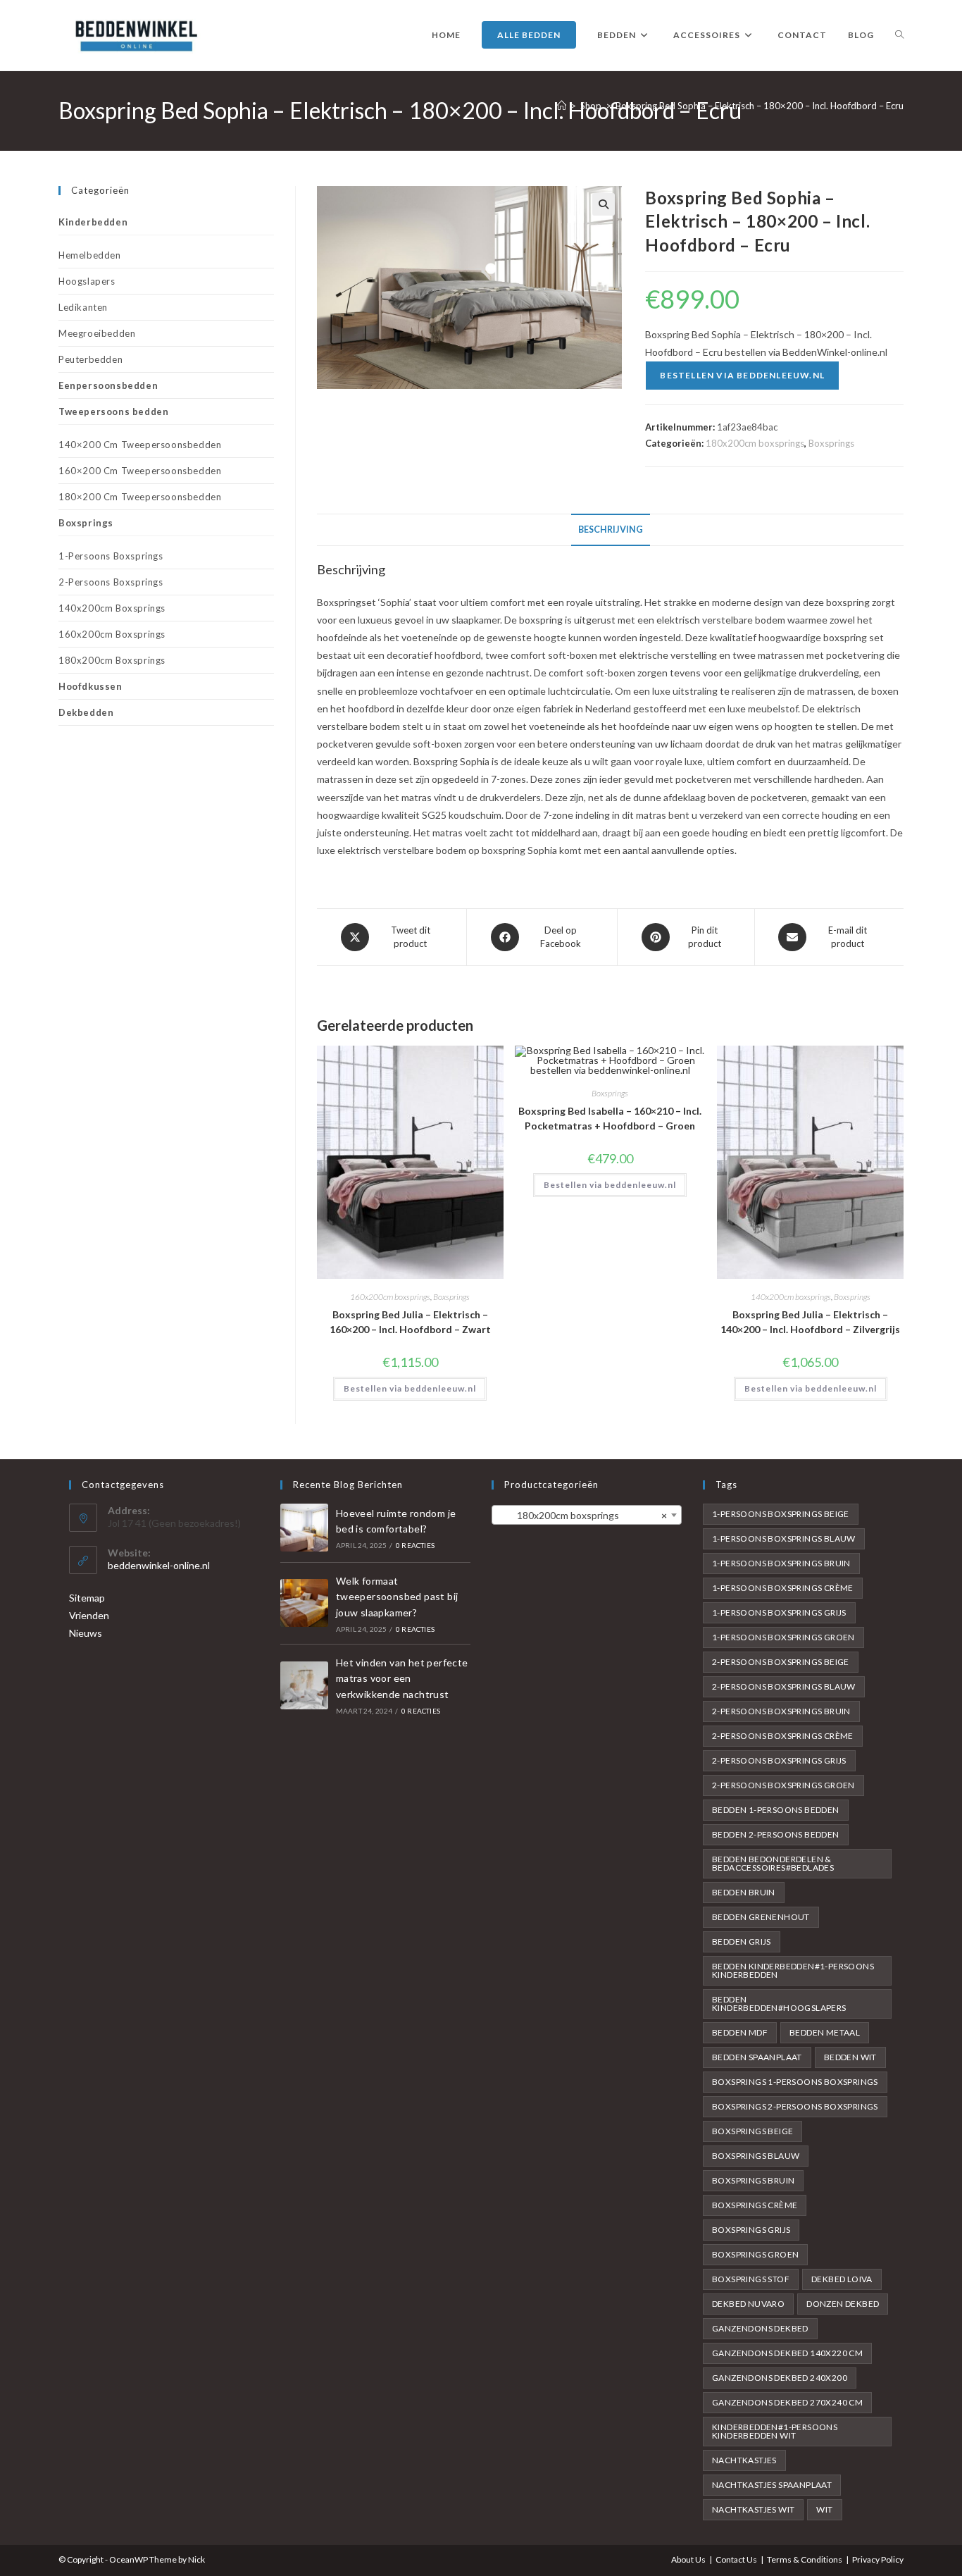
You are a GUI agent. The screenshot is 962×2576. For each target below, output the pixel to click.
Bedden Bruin (744, 1892)
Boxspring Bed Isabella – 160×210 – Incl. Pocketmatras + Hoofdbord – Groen (610, 1118)
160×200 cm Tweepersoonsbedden (140, 471)
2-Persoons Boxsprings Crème (783, 1736)
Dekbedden (86, 712)
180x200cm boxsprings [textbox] (582, 1515)
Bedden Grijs (742, 1942)
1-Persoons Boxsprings (111, 556)
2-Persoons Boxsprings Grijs (779, 1760)
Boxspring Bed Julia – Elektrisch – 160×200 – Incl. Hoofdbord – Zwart (410, 1322)
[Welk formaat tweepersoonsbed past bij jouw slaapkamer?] (304, 1603)
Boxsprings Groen (755, 2254)
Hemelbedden (90, 255)
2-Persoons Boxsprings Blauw (784, 1686)
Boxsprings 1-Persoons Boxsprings (795, 2082)
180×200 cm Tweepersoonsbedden (140, 497)
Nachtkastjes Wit (753, 2509)
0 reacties (415, 1545)
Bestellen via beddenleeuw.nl (742, 375)
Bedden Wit (850, 2057)
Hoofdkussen (90, 686)
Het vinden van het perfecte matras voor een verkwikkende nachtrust (402, 1678)
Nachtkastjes (744, 2460)
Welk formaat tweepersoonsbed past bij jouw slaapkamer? (397, 1597)
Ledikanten (83, 307)
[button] (604, 204)
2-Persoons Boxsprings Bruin (781, 1711)
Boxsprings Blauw (756, 2156)
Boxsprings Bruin (753, 2180)
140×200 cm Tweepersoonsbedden (140, 445)
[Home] (562, 106)
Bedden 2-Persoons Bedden (776, 1834)
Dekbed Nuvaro (748, 2304)
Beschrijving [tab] (611, 530)
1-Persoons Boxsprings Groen (783, 1637)
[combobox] (587, 1515)
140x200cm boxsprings (791, 1297)
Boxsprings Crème (755, 2205)
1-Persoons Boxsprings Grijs (779, 1612)
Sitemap (87, 1598)
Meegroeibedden (97, 333)
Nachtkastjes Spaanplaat (772, 2485)
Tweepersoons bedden (113, 411)
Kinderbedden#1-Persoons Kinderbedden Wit (775, 2431)
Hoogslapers (87, 281)
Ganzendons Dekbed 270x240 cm (787, 2402)
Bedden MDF (740, 2032)
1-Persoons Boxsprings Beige (781, 1514)
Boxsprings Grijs (751, 2230)
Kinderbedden (93, 222)
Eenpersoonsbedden (108, 385)
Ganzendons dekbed (760, 2328)
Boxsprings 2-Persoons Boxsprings (795, 2106)
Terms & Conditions (805, 2559)
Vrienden (89, 1615)
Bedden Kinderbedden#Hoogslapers (779, 2004)
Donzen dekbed (843, 2304)
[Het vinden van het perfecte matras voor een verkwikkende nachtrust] (304, 1685)
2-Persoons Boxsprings (111, 582)
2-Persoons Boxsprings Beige (781, 1662)
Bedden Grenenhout (761, 1917)
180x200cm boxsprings (755, 443)
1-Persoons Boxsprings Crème (783, 1588)
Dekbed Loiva (842, 2279)
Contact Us (736, 2559)
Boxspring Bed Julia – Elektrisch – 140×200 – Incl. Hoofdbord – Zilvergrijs (810, 1322)
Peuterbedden (90, 359)
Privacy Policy (878, 2559)
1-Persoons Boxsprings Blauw (784, 1538)
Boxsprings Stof (751, 2279)
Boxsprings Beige (752, 2131)
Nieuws (86, 1633)
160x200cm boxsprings (390, 1297)
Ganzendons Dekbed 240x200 (780, 2378)
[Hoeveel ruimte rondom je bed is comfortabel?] (304, 1528)
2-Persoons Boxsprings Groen (783, 1785)
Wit (824, 2509)
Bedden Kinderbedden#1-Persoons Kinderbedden (793, 1970)
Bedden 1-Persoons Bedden (776, 1810)
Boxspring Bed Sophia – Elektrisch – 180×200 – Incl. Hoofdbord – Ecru (760, 106)
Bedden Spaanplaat (757, 2057)
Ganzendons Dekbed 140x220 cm (787, 2353)
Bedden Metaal (825, 2032)
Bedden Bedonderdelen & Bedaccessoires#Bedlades (773, 1863)
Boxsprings (831, 443)
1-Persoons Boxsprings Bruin (781, 1563)
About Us (688, 2559)
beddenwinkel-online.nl (159, 1565)
